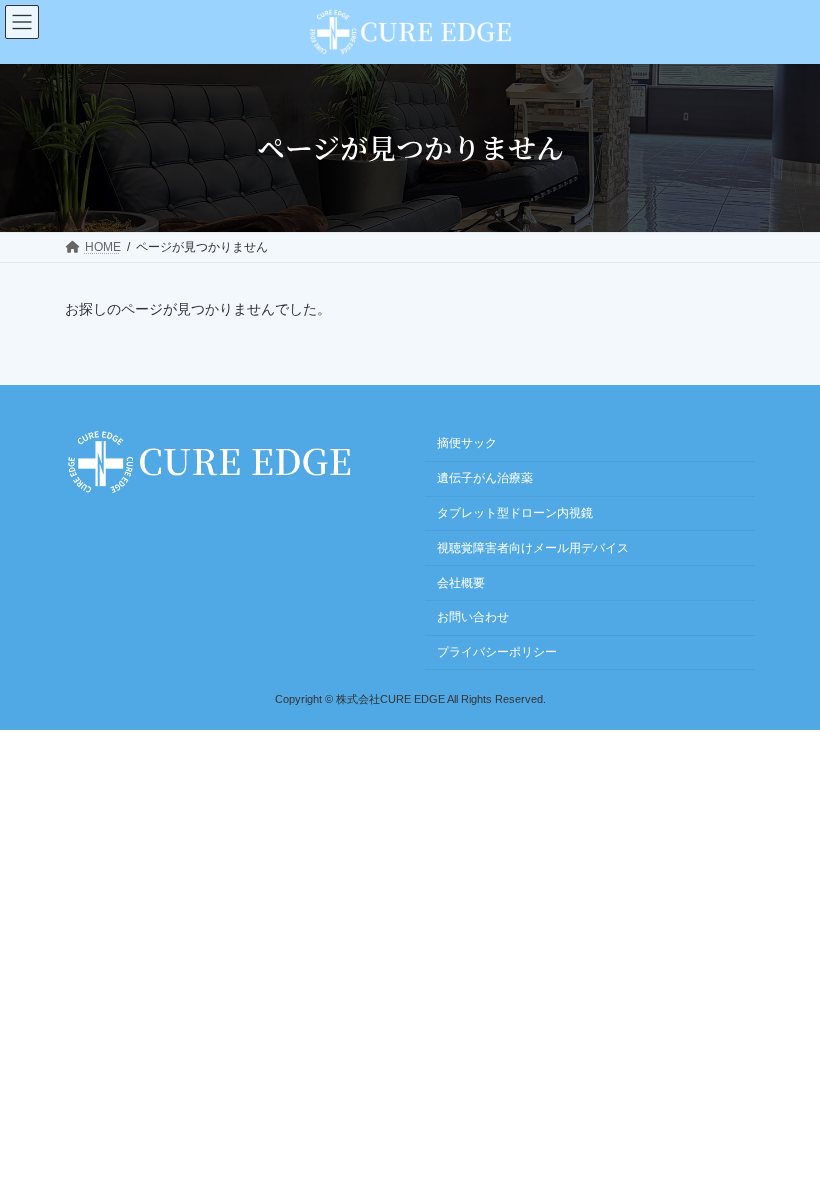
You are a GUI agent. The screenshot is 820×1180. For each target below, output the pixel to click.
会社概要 (461, 582)
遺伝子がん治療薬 (485, 478)
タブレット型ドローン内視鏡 (515, 513)
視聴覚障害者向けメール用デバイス (533, 548)
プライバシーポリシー (497, 652)
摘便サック (467, 443)
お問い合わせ (473, 617)
